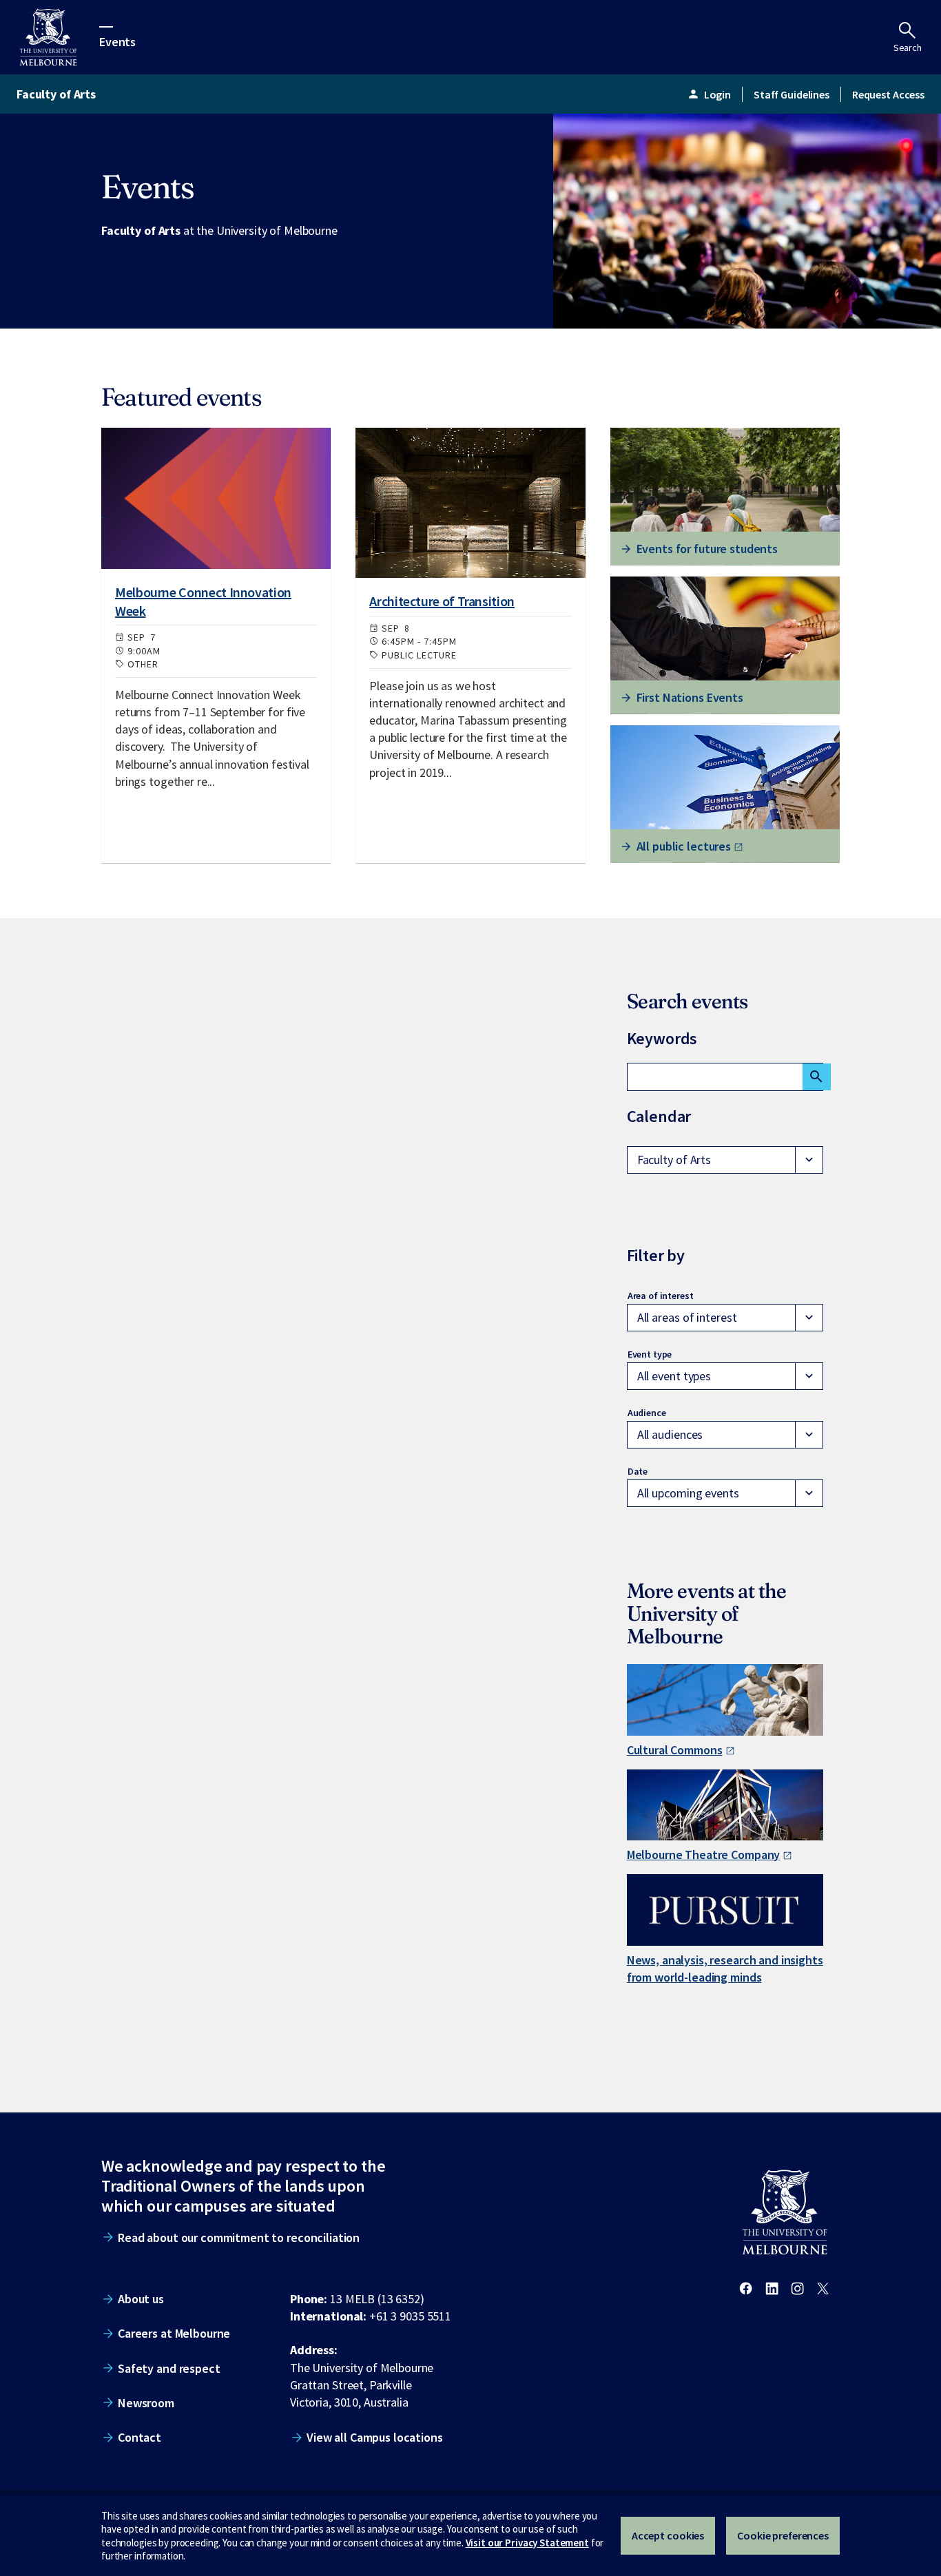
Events (117, 41)
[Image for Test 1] (216, 498)
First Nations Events (690, 697)
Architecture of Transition (442, 601)
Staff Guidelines (792, 94)
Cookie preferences (783, 2535)
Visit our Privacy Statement (527, 2543)
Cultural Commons (675, 1750)
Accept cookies (668, 2535)
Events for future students (707, 549)
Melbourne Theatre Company (704, 1855)
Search (908, 48)
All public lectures (684, 846)
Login (709, 94)
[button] (725, 1160)
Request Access (888, 94)
